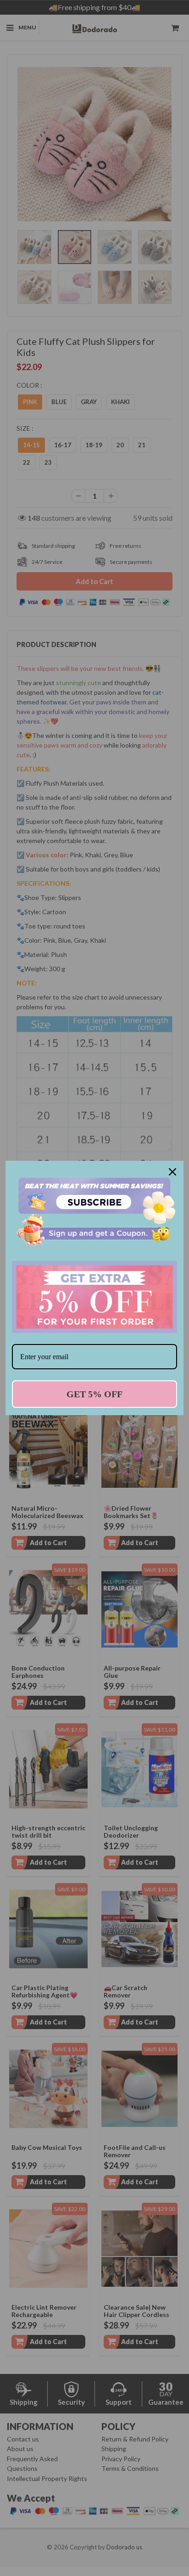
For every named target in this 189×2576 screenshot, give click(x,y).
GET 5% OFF (94, 1394)
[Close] (172, 1172)
